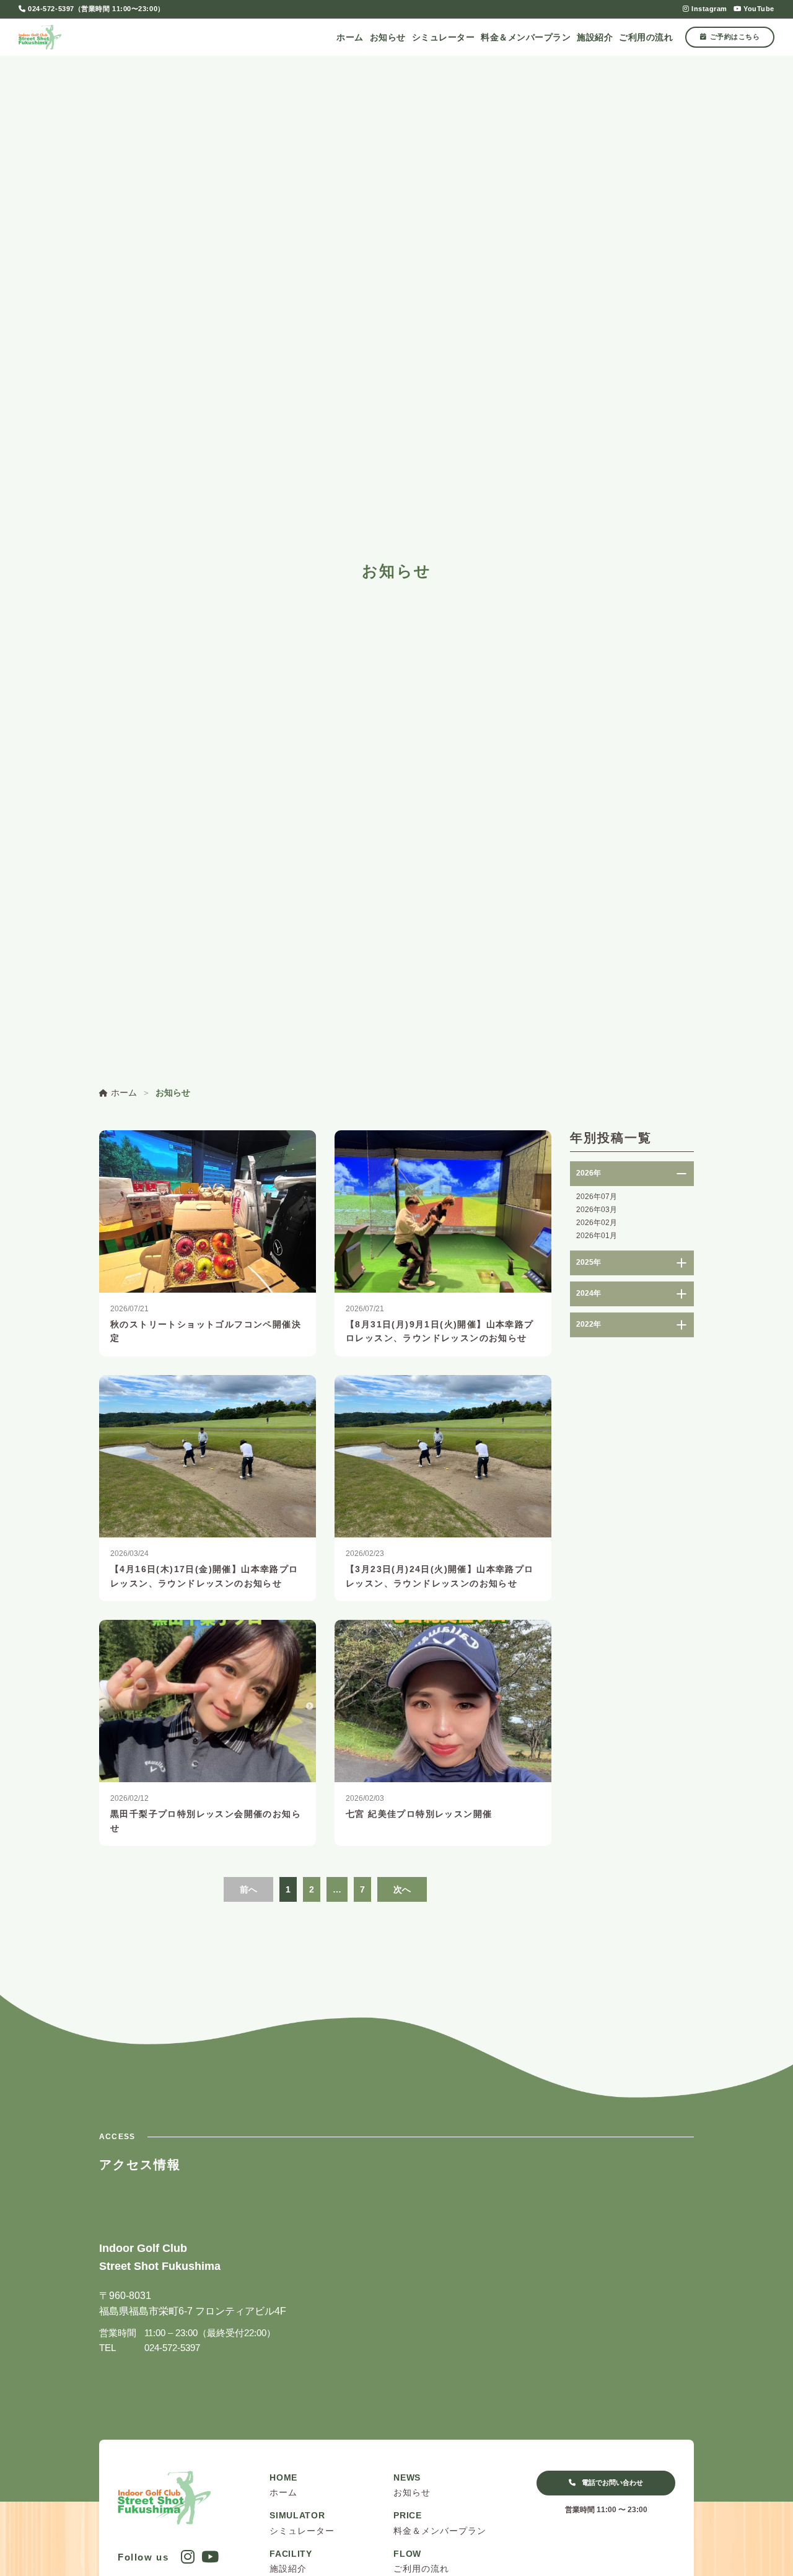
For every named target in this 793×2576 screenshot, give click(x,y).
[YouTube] (211, 2557)
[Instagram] (191, 2557)
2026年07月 (597, 1197)
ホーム (350, 37)
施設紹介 (595, 37)
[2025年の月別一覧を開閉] (681, 1263)
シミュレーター (444, 37)
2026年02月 (597, 1223)
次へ (402, 1889)
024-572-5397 (172, 2348)
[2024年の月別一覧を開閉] (681, 1294)
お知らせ (388, 37)
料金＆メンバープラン (526, 37)
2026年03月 (597, 1210)
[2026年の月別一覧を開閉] (681, 1174)
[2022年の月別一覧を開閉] (681, 1325)
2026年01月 (597, 1236)
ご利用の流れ (646, 37)
